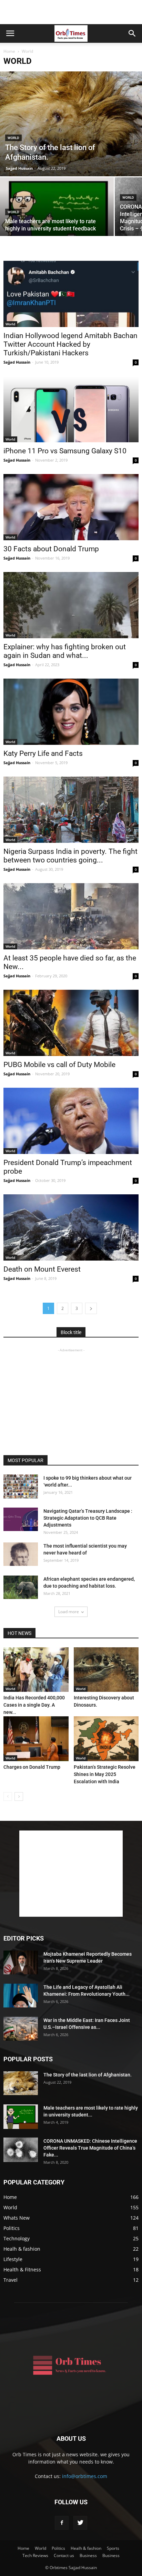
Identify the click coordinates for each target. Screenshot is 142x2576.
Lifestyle (13, 2259)
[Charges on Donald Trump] (36, 1739)
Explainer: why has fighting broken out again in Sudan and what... (65, 651)
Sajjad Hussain (19, 168)
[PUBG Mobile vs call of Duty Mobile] (71, 1023)
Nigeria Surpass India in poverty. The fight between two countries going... (70, 856)
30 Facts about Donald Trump (51, 549)
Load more (69, 1612)
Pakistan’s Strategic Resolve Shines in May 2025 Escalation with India (105, 1774)
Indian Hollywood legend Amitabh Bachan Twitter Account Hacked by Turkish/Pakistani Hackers (70, 344)
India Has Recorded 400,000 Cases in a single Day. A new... (34, 1705)
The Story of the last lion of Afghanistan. (88, 2075)
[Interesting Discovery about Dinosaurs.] (106, 1670)
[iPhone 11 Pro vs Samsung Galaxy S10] (71, 409)
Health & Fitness (22, 2269)
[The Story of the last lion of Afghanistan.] (71, 124)
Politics (12, 2228)
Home (9, 51)
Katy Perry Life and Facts (43, 753)
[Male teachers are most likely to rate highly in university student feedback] (57, 220)
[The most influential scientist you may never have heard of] (21, 1554)
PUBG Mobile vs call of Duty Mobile (59, 1065)
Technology (17, 2238)
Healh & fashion (22, 2249)
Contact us (64, 2555)
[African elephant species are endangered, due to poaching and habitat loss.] (21, 1587)
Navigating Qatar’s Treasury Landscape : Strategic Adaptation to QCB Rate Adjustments (88, 1518)
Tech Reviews (35, 2555)
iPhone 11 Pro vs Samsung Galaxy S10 (65, 451)
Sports (113, 2548)
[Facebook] (62, 2523)
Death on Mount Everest (42, 1269)
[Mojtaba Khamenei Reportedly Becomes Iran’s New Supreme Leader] (21, 1962)
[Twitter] (80, 2523)
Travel (11, 2280)
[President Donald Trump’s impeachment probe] (71, 1121)
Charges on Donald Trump (32, 1767)
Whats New (17, 2218)
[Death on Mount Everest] (71, 1227)
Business (88, 2555)
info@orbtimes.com (85, 2476)
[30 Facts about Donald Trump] (71, 507)
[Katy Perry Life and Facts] (71, 712)
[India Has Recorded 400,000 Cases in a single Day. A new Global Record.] (36, 1670)
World (13, 138)
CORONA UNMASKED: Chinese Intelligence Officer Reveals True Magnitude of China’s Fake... (90, 2148)
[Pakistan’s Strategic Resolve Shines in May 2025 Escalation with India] (106, 1739)
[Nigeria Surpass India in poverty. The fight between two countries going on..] (71, 810)
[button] (132, 33)
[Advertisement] (71, 12)
